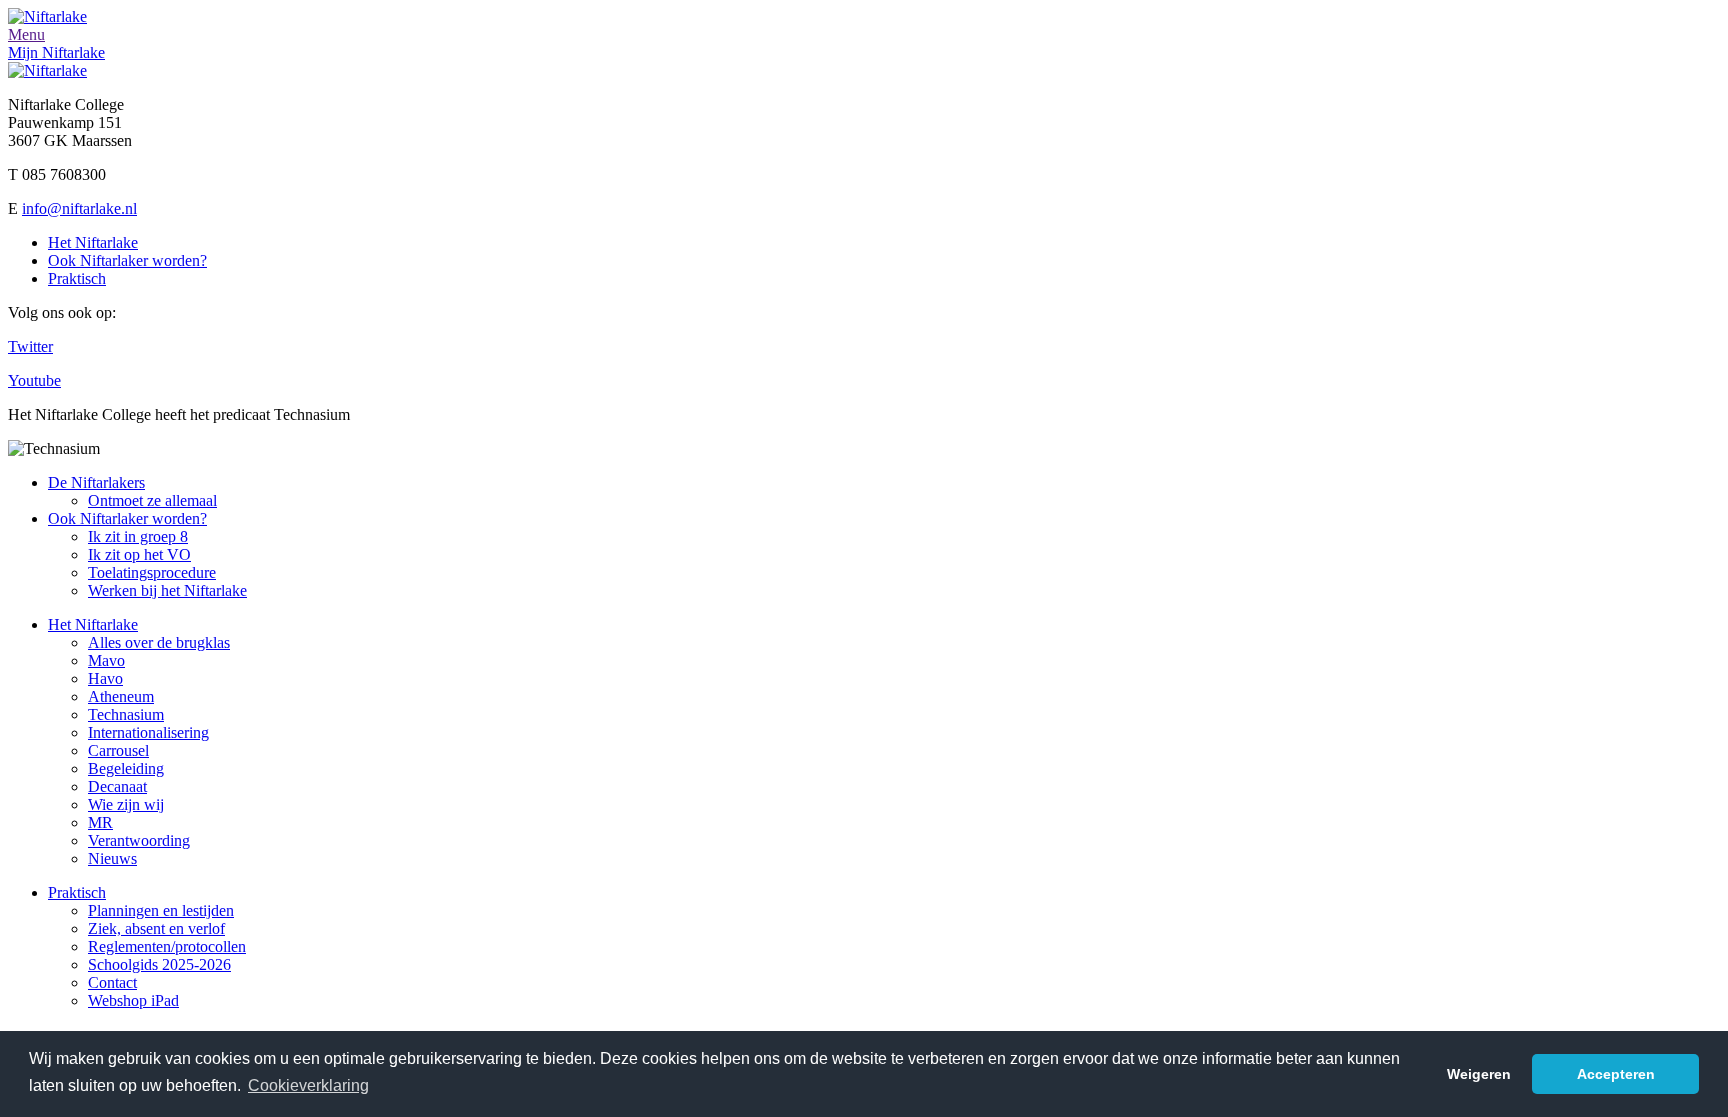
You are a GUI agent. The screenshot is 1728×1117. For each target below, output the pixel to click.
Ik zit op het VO (139, 554)
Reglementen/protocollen (167, 946)
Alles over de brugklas (159, 642)
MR (100, 822)
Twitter (30, 346)
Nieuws (112, 858)
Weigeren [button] (1479, 1074)
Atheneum (121, 696)
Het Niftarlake (93, 242)
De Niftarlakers (96, 482)
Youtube (34, 380)
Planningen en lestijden (161, 910)
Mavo (106, 660)
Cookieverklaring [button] (308, 1085)
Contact (112, 982)
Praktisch (77, 278)
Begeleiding (126, 768)
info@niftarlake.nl (79, 208)
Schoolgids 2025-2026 (159, 964)
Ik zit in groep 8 (138, 536)
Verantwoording (139, 840)
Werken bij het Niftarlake (167, 590)
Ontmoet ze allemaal (152, 500)
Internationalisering (148, 732)
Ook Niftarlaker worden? (127, 260)
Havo (105, 678)
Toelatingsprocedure (152, 572)
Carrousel (118, 750)
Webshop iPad (133, 1000)
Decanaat (117, 786)
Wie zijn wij (126, 804)
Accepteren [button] (1616, 1074)
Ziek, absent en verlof (156, 928)
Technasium (126, 714)
